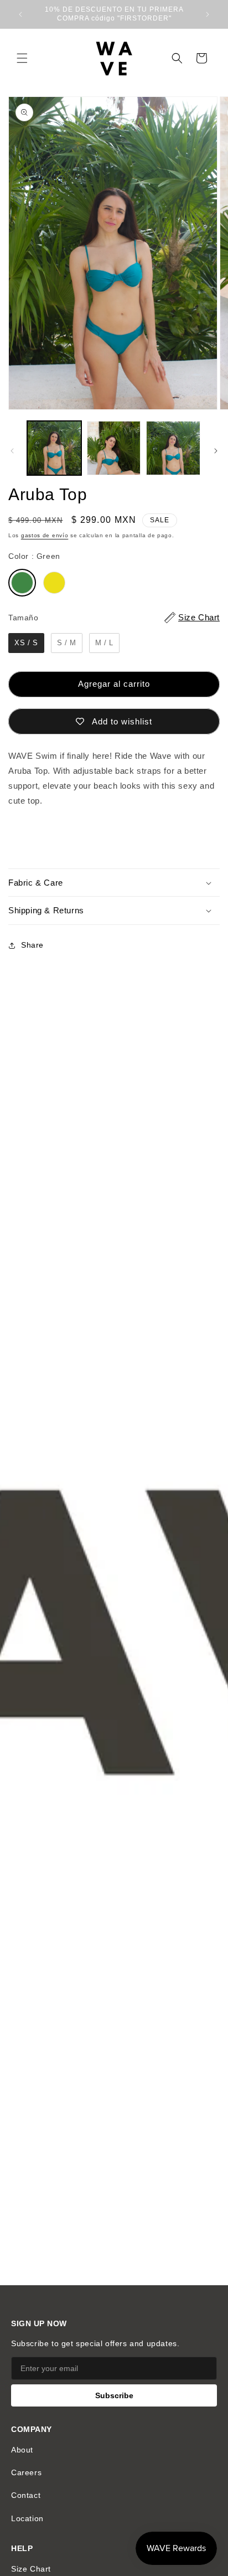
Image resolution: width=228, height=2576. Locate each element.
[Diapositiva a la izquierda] (12, 451)
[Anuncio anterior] (20, 14)
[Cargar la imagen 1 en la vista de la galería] (54, 448)
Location (27, 2518)
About (22, 2450)
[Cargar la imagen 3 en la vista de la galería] (173, 448)
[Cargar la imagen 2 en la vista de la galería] (114, 448)
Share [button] (32, 945)
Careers (26, 2472)
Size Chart (31, 2569)
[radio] (22, 583)
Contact (26, 2495)
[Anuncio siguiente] (208, 14)
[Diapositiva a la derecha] (216, 451)
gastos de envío (45, 535)
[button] (22, 58)
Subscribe (114, 2395)
